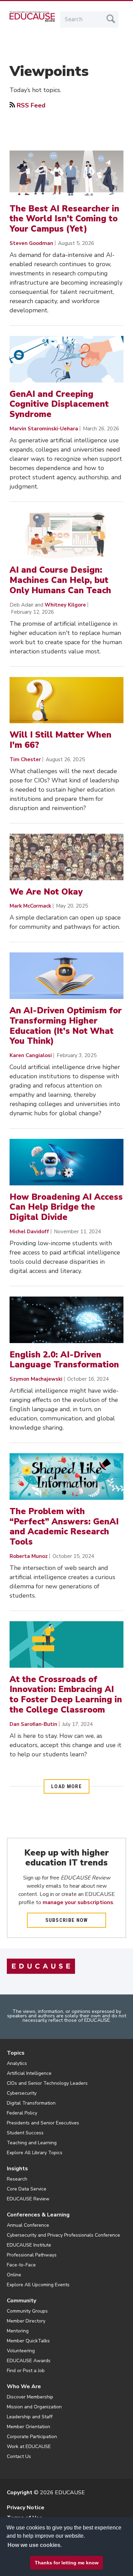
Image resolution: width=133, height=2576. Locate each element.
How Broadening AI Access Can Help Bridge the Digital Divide (66, 1207)
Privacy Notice (26, 2508)
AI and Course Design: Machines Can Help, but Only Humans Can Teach (60, 580)
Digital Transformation (31, 2103)
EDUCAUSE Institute (29, 2245)
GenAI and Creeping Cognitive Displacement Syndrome (59, 404)
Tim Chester (25, 759)
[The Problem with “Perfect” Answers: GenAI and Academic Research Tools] (66, 1476)
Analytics (17, 2063)
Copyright (20, 2493)
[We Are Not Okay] (66, 857)
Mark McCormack (30, 906)
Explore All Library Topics (35, 2153)
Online (14, 2275)
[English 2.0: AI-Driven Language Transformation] (66, 1320)
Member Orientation (28, 2427)
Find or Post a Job (26, 2371)
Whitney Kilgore (65, 605)
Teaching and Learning (32, 2143)
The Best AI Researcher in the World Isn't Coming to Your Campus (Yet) (64, 219)
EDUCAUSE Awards (29, 2361)
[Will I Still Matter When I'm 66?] (66, 700)
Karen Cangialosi (31, 1055)
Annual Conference (28, 2225)
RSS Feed (31, 105)
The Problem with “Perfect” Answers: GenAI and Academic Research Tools (64, 1527)
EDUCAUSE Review (28, 2199)
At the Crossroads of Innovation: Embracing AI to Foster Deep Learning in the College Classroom (66, 1695)
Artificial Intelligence (29, 2073)
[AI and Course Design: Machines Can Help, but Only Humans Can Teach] (66, 535)
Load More (66, 1786)
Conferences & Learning (38, 2215)
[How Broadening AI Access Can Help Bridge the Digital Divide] (66, 1162)
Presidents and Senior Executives (43, 2123)
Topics (16, 2053)
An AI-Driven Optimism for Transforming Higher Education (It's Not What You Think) (66, 1026)
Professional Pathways (32, 2255)
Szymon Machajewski (36, 1379)
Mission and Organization (34, 2407)
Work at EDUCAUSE (29, 2447)
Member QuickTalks (28, 2341)
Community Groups (27, 2311)
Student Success (25, 2133)
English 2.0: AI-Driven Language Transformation (64, 1360)
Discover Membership (30, 2397)
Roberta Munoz (29, 1556)
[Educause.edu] (41, 1966)
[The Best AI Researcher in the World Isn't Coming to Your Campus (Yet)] (66, 174)
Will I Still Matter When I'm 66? (61, 740)
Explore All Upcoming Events (38, 2285)
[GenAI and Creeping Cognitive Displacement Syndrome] (66, 359)
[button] (45, 2560)
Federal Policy (22, 2113)
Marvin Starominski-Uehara (44, 429)
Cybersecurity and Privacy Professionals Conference (63, 2235)
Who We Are (24, 2386)
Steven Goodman (31, 243)
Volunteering (21, 2351)
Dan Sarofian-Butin (33, 1724)
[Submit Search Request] (111, 19)
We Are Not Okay (46, 892)
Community (21, 2301)
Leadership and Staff (30, 2417)
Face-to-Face (21, 2265)
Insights (17, 2169)
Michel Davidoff (29, 1232)
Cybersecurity (22, 2093)
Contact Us (19, 2456)
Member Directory (26, 2321)
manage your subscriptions (78, 1902)
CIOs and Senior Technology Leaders (47, 2083)
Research (17, 2179)
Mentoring (18, 2331)
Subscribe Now (67, 1920)
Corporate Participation (32, 2437)
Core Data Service (27, 2189)
